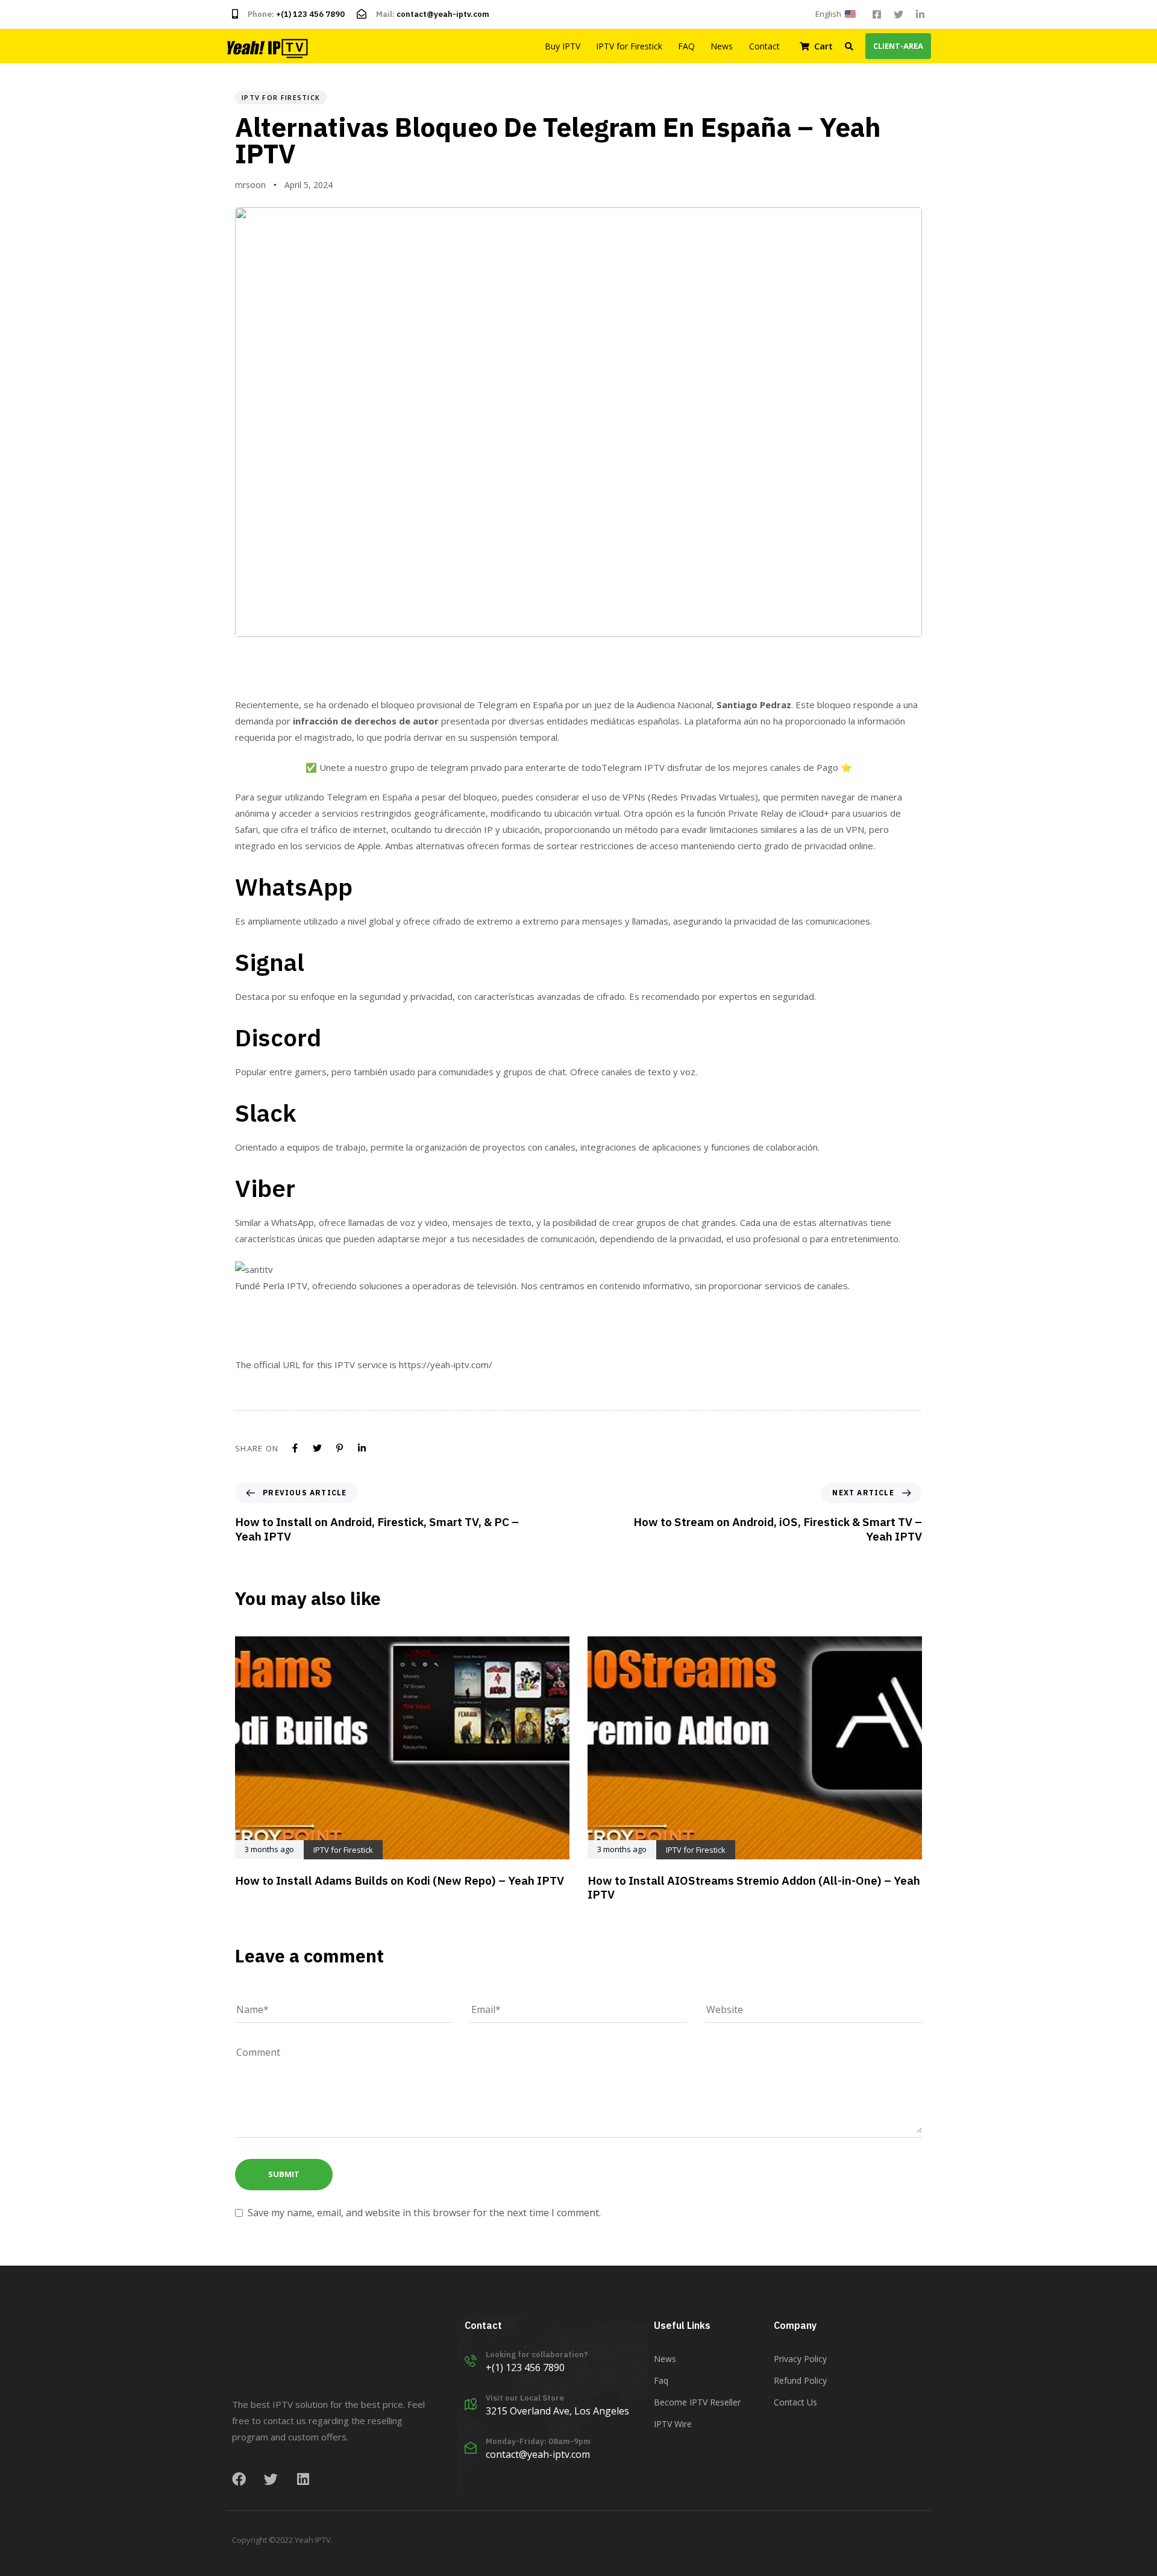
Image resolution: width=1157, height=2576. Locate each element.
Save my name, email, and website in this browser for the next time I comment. (424, 2213)
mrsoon (250, 185)
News (722, 46)
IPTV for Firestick (629, 46)
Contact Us (795, 2402)
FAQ (686, 46)
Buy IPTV (563, 46)
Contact (764, 46)
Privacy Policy (800, 2359)
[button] (838, 14)
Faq (661, 2380)
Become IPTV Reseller (697, 2402)
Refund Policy (800, 2380)
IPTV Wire (673, 2424)
